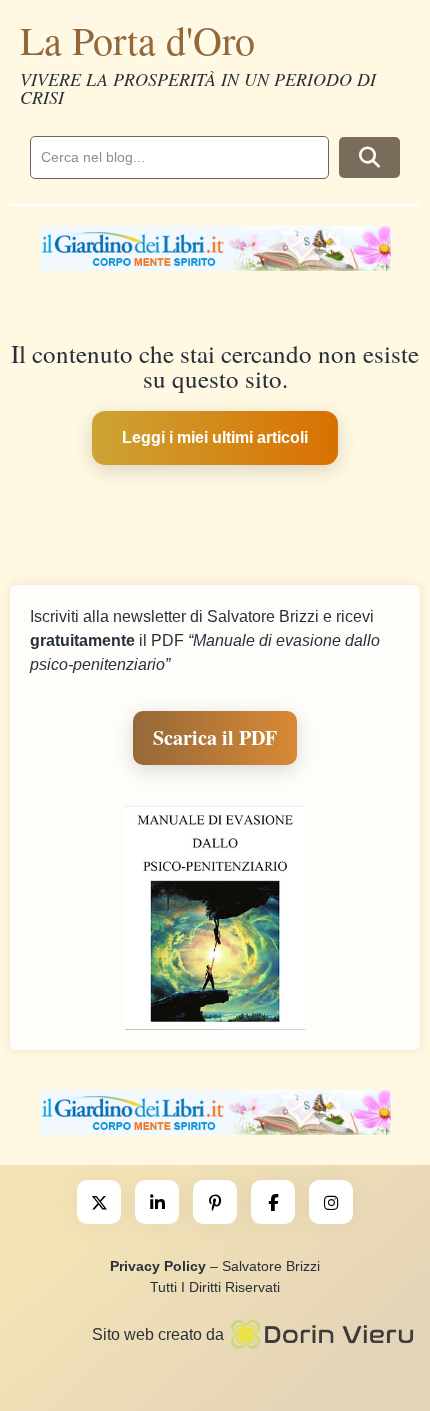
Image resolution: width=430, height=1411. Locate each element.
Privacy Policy (158, 1266)
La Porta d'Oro (137, 39)
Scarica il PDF (215, 737)
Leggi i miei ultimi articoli (215, 437)
